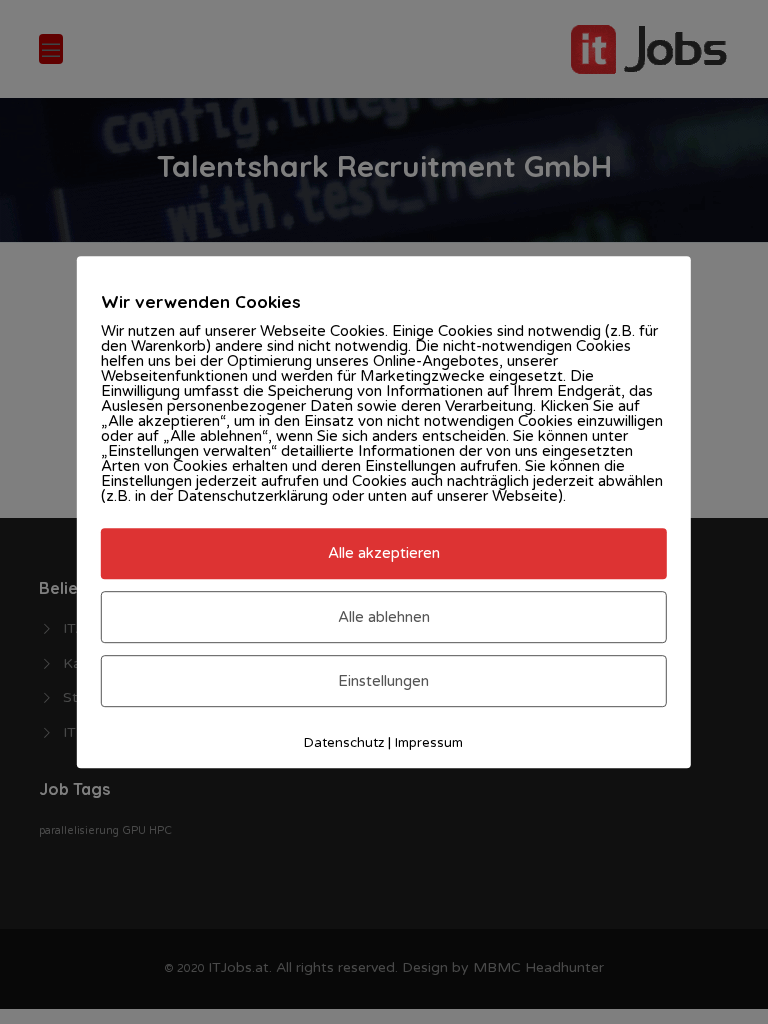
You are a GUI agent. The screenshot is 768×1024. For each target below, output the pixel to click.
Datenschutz (344, 743)
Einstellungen (383, 681)
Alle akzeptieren (384, 554)
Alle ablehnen (384, 617)
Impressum (429, 743)
